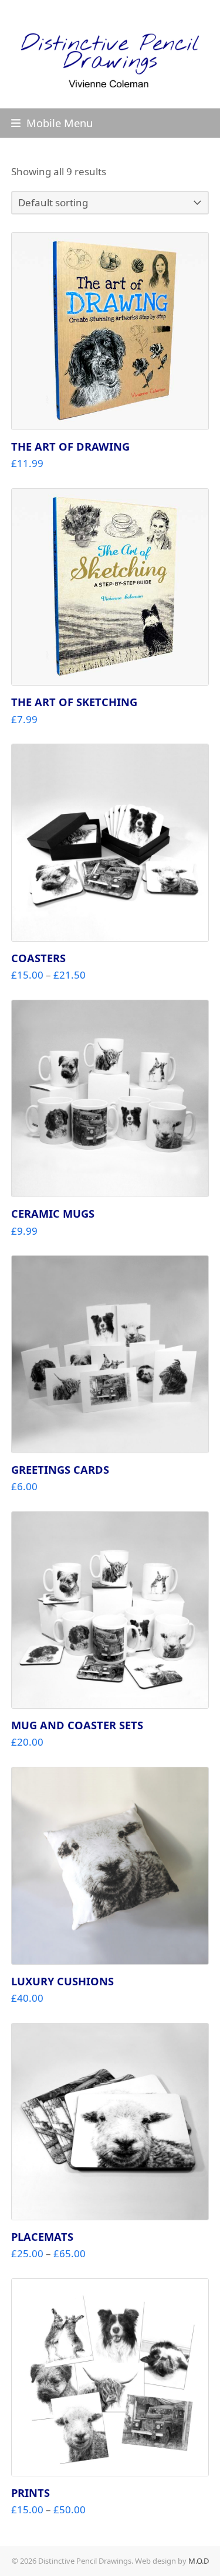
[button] (52, 123)
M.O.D (199, 2561)
